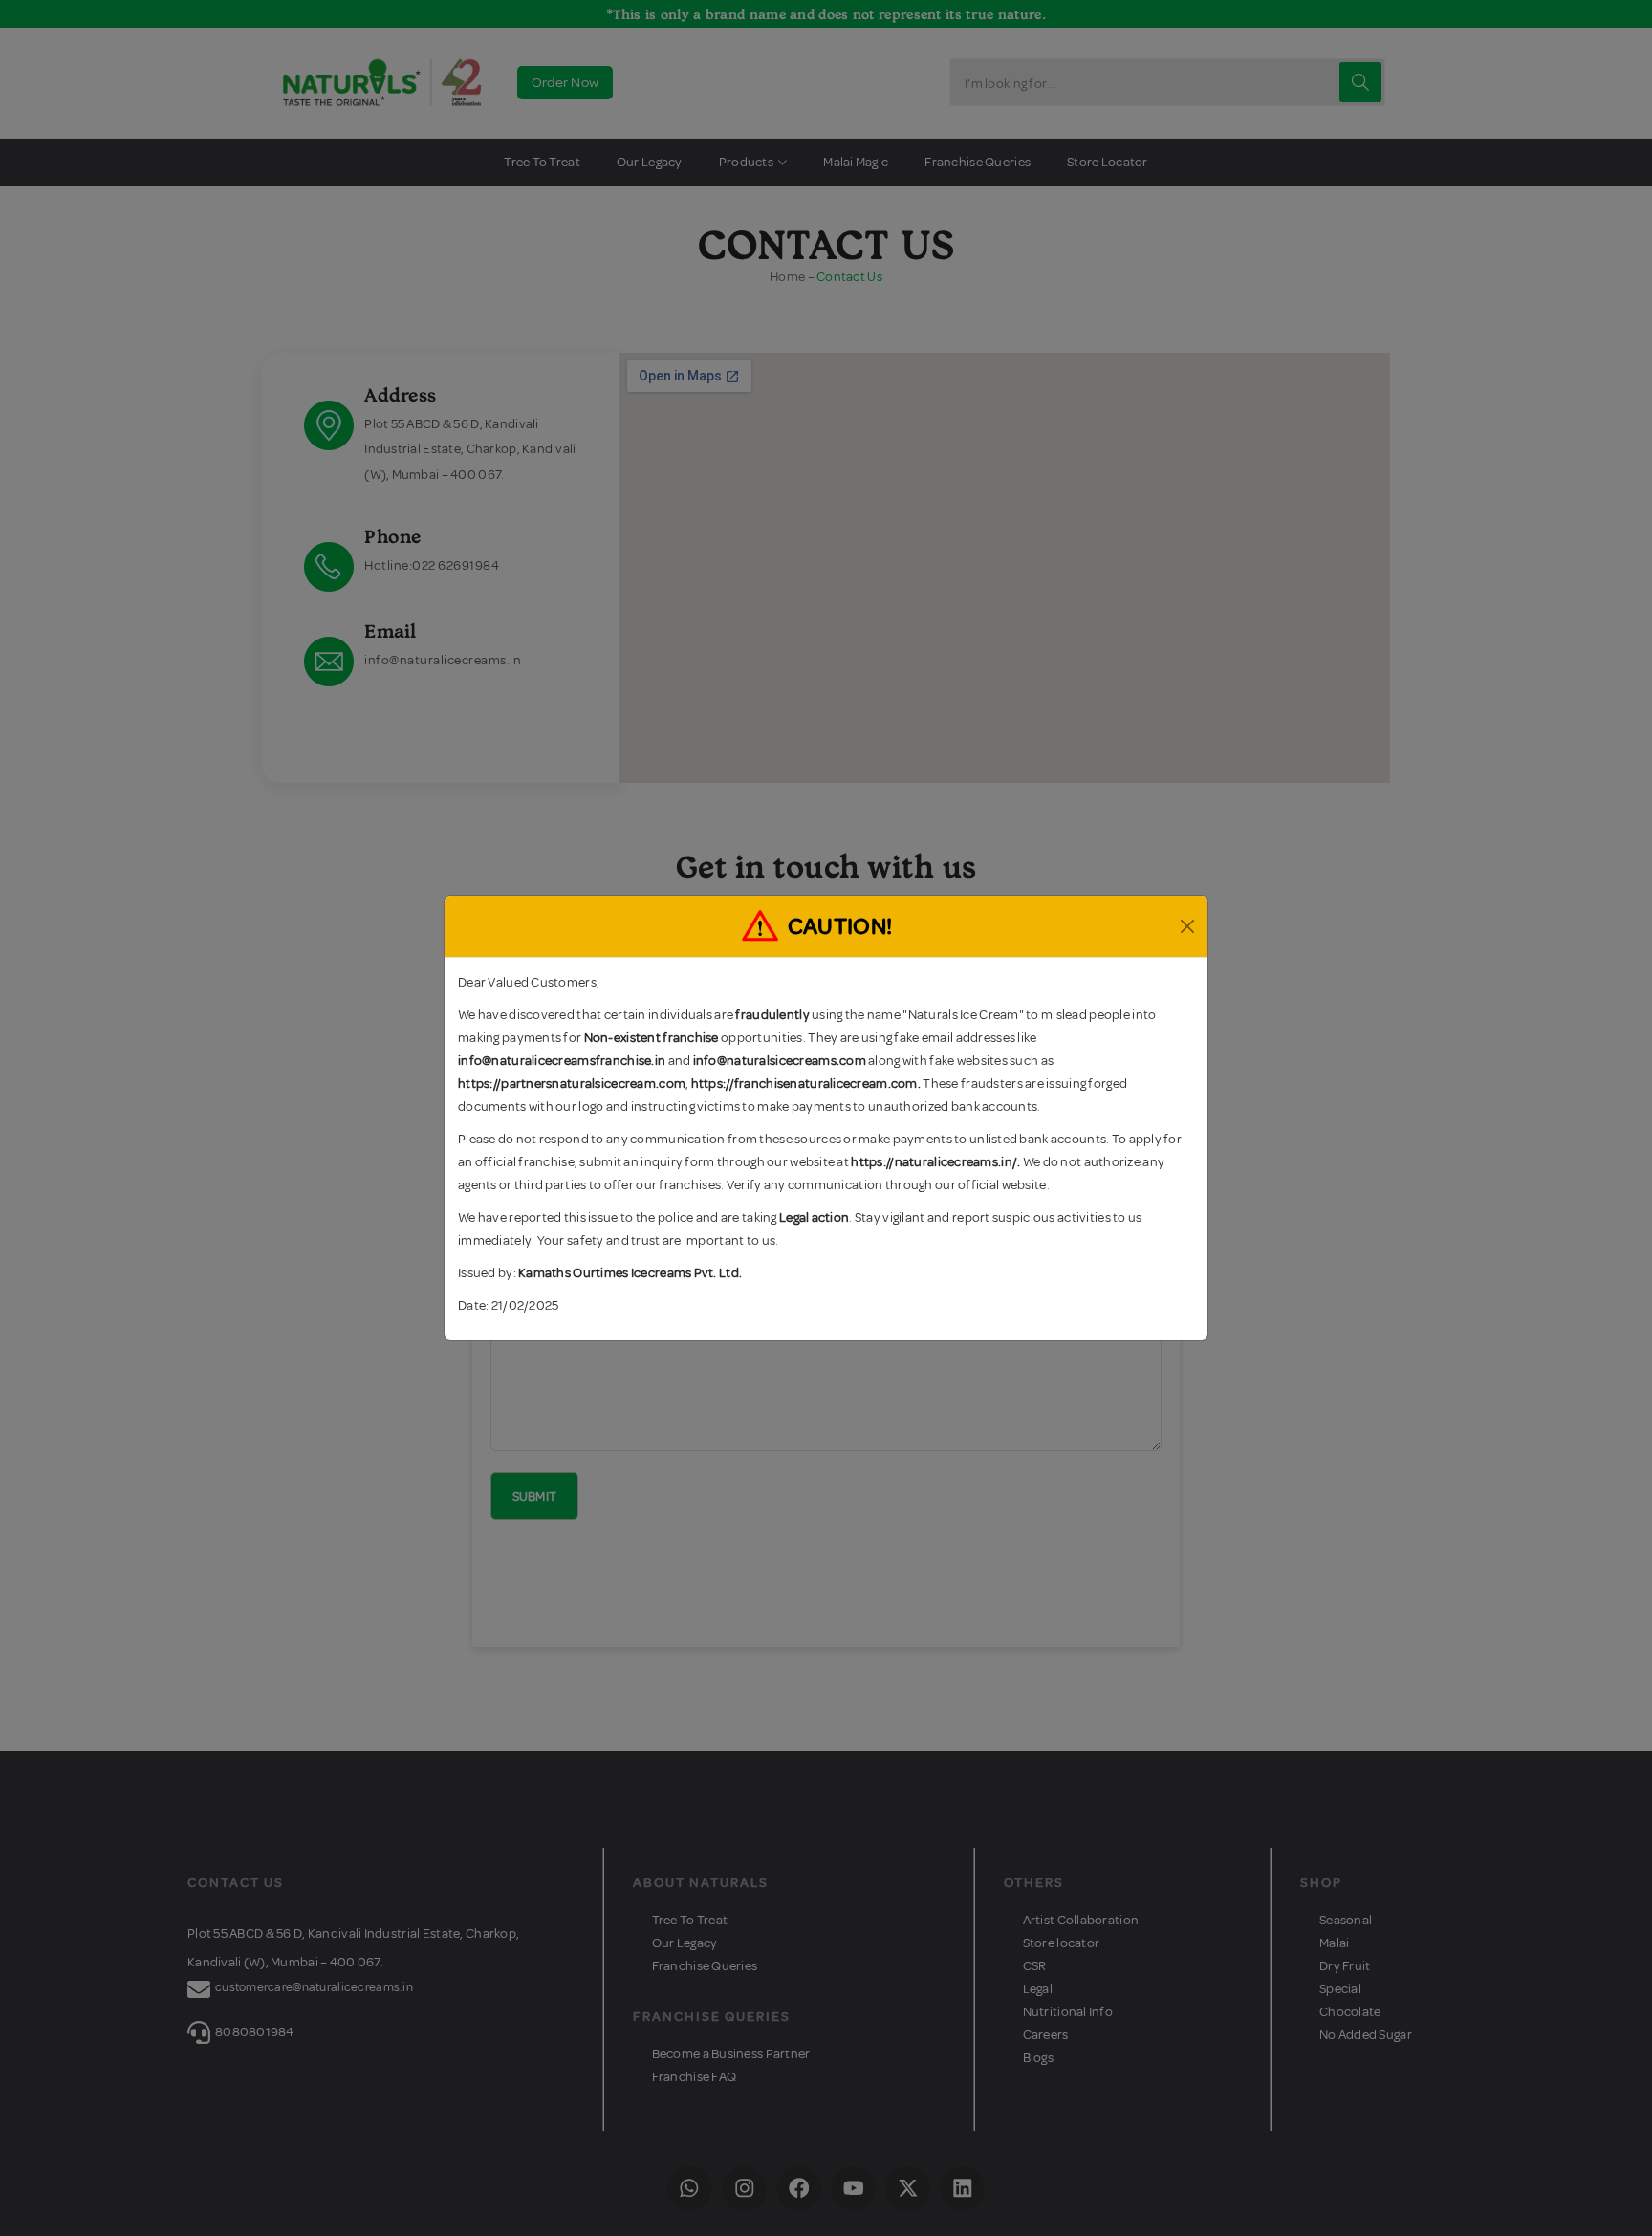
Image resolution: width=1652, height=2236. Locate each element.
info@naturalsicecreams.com (780, 1061)
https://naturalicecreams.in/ (934, 1162)
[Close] (1187, 926)
